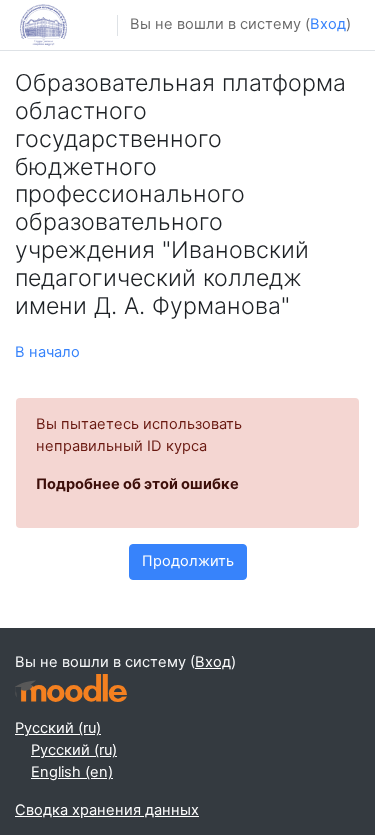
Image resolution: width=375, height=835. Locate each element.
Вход (328, 24)
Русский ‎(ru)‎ (58, 728)
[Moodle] (71, 688)
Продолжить (188, 561)
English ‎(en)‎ (72, 772)
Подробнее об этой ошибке (137, 484)
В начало (47, 352)
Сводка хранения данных (107, 810)
